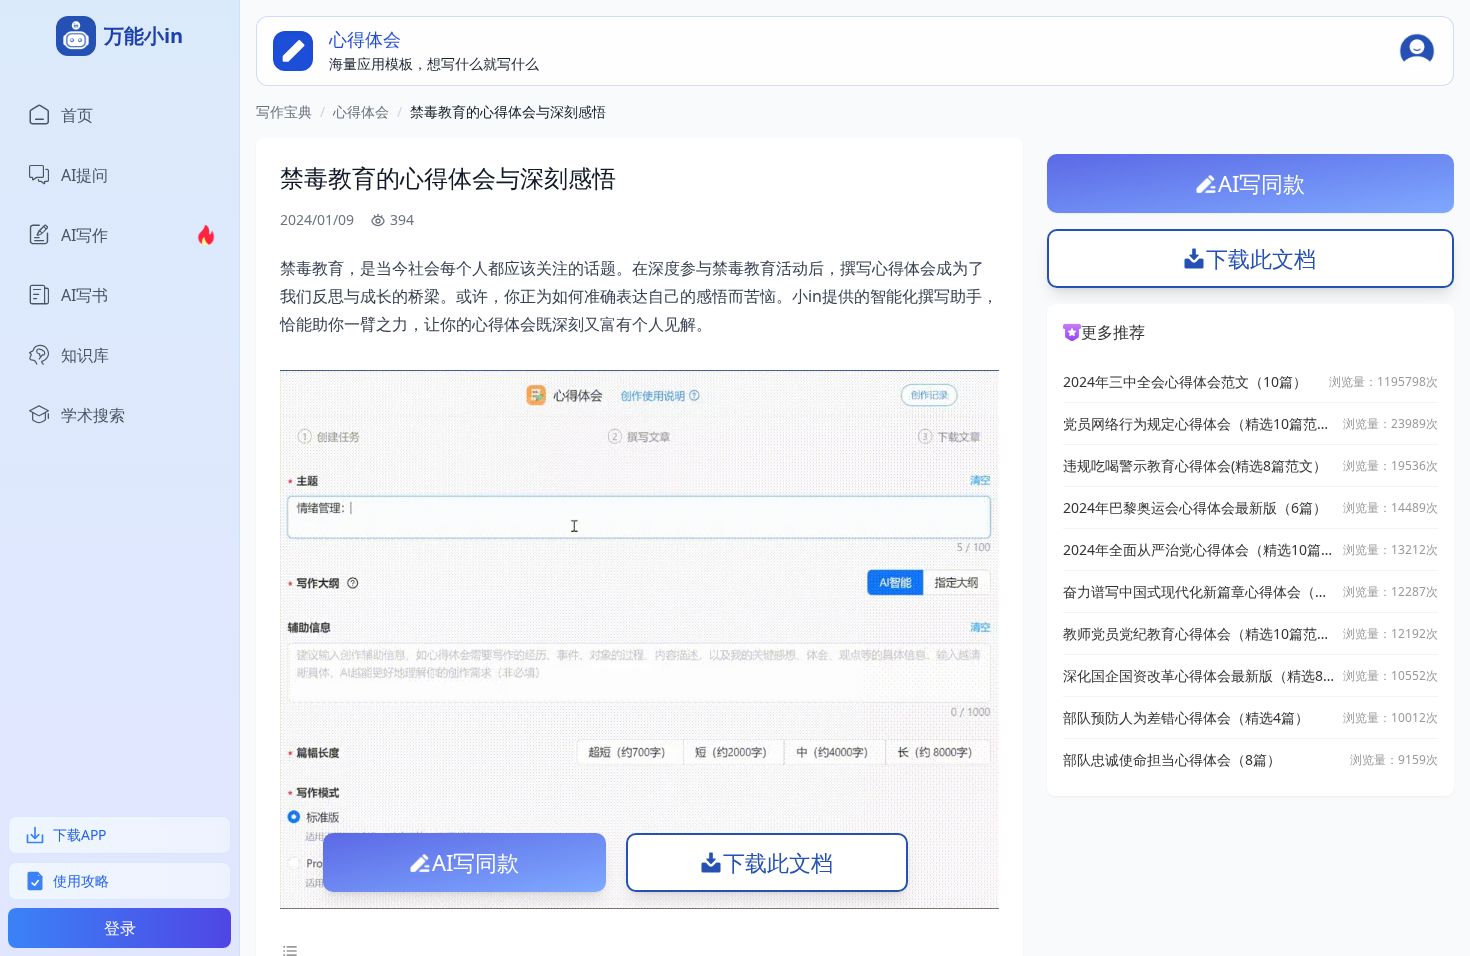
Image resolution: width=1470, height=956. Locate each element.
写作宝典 (284, 111)
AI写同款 (475, 862)
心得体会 (361, 111)
